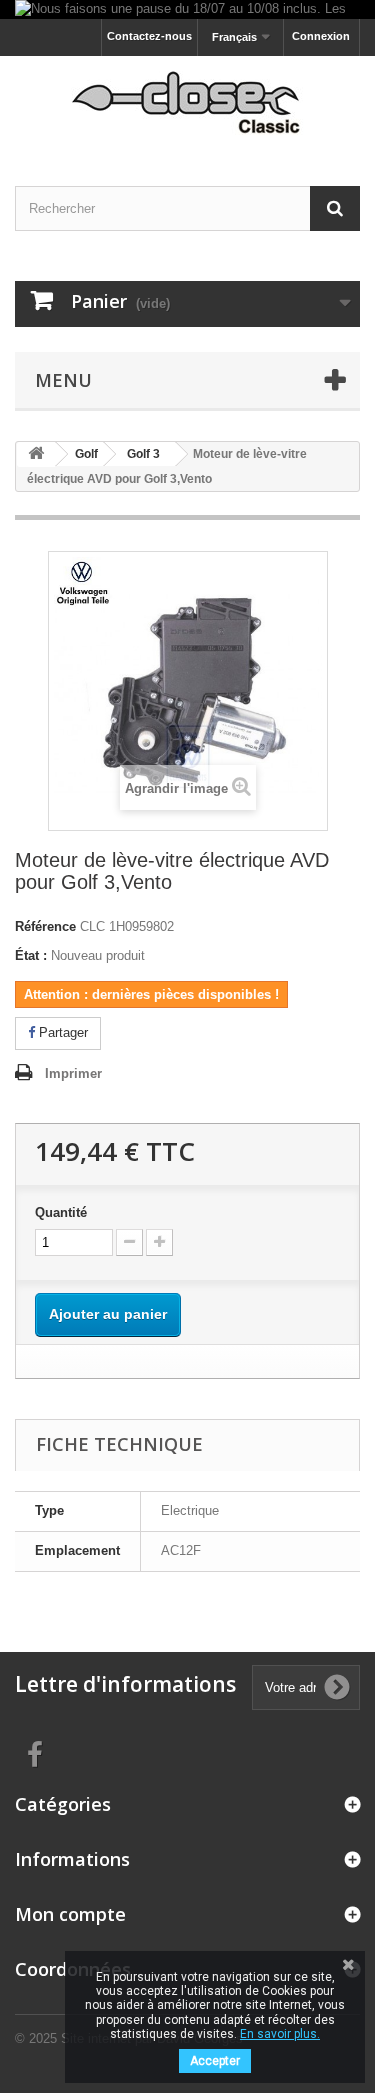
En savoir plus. (280, 2034)
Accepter (215, 2061)
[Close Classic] (187, 103)
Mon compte (70, 1914)
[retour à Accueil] (36, 454)
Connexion (321, 36)
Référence (45, 926)
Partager (61, 1032)
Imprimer (73, 1073)
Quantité (61, 1212)
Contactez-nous (149, 36)
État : (31, 955)
